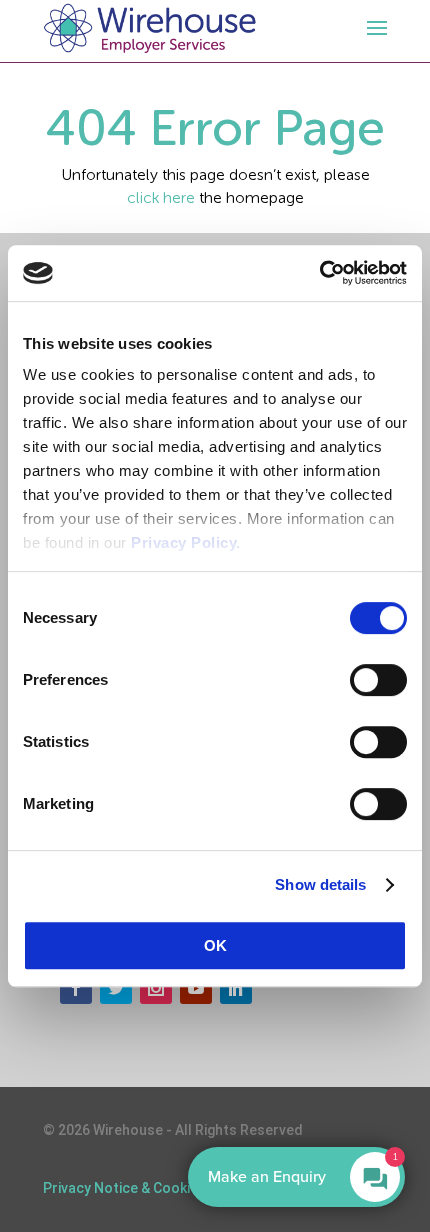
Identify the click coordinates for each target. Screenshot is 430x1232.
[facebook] (76, 988)
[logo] (150, 28)
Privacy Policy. (186, 542)
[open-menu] (374, 28)
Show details (320, 884)
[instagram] (156, 988)
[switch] (378, 680)
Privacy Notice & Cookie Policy (142, 1188)
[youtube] (196, 988)
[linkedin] (236, 988)
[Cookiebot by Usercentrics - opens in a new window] (319, 273)
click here (161, 197)
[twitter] (116, 988)
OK (215, 945)
